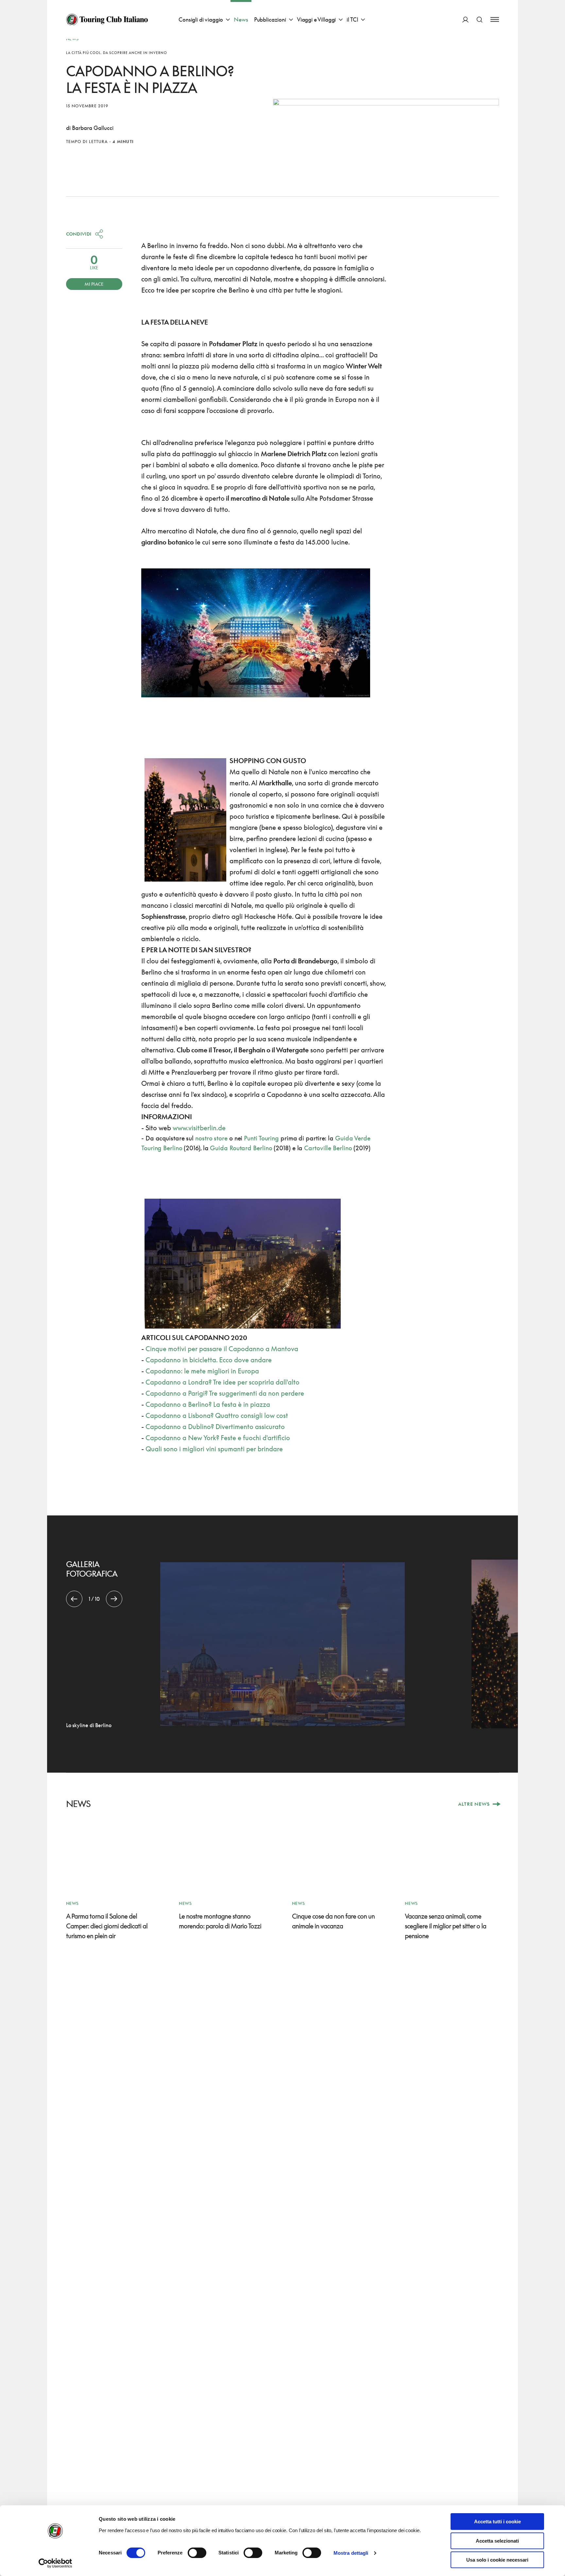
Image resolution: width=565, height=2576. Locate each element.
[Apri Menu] (495, 19)
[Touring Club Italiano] (107, 20)
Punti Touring (261, 1138)
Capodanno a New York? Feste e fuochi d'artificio (218, 1438)
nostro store (211, 1138)
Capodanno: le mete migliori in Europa (202, 1371)
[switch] (197, 2553)
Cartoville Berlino (328, 1148)
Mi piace (94, 284)
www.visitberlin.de (199, 1128)
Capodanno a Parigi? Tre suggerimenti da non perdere (225, 1393)
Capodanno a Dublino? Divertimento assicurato (215, 1426)
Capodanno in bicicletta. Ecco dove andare (209, 1360)
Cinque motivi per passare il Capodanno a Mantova (222, 1349)
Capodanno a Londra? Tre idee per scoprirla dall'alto (223, 1382)
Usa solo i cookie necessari (497, 2560)
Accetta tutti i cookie (497, 2522)
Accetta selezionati (497, 2541)
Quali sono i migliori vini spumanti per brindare (214, 1449)
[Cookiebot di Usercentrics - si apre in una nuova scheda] (55, 2563)
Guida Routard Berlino (241, 1148)
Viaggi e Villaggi (316, 19)
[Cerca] (479, 19)
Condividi (79, 234)
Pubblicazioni (270, 19)
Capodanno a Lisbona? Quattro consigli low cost (217, 1415)
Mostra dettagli (351, 2553)
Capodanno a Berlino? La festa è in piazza (208, 1404)
